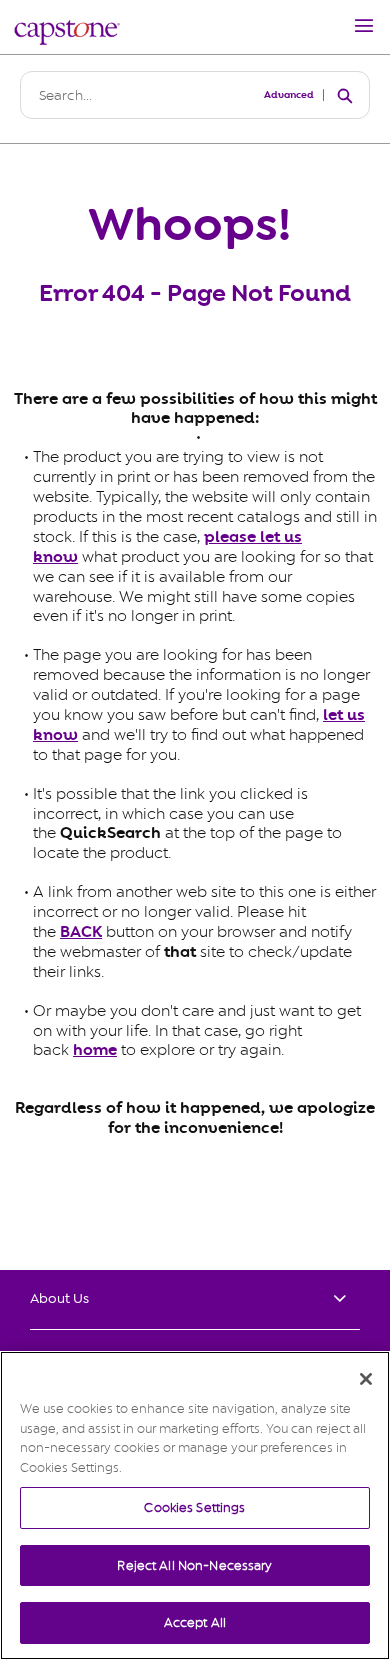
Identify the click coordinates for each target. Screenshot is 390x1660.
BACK (81, 932)
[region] (195, 1505)
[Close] (366, 1379)
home (95, 1050)
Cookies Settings (194, 1507)
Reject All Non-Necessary (194, 1565)
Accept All (195, 1622)
